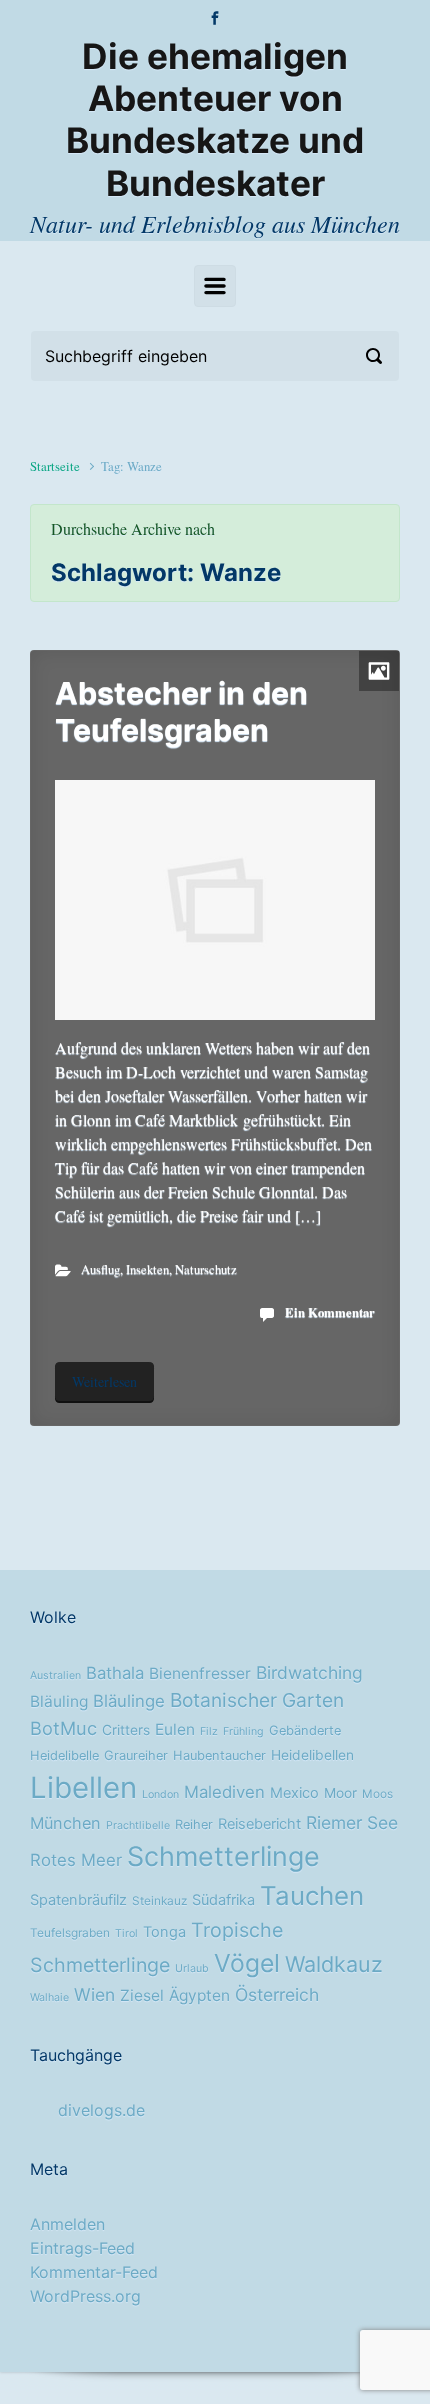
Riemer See (352, 1822)
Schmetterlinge (223, 1856)
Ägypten (199, 1995)
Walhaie (49, 1997)
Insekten (147, 1269)
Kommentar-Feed (94, 2272)
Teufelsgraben (70, 1933)
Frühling (243, 1731)
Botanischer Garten (257, 1700)
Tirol (126, 1933)
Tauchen (312, 1895)
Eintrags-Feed (82, 2248)
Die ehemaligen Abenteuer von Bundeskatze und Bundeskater (215, 120)
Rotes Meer (76, 1860)
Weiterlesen (104, 1381)
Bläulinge (129, 1701)
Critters (126, 1730)
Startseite (55, 466)
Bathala (115, 1673)
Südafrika (223, 1900)
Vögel (247, 1963)
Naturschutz (206, 1269)
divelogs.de (101, 2110)
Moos (377, 1794)
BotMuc (63, 1728)
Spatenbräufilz (78, 1900)
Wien (94, 1994)
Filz (209, 1731)
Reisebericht (259, 1824)
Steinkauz (159, 1901)
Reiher (194, 1824)
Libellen (83, 1787)
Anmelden (67, 2224)
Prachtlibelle (138, 1825)
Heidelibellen (312, 1755)
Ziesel (142, 1995)
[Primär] (215, 286)
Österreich (277, 1994)
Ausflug (100, 1269)
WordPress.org (85, 2296)
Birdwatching (309, 1672)
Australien (55, 1675)
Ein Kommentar (330, 1312)
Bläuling (59, 1701)
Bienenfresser (200, 1673)
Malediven (224, 1792)
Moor (340, 1793)
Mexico (294, 1793)
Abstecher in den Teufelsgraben (181, 711)
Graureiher (136, 1755)
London (160, 1794)
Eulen (175, 1729)
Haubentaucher (219, 1755)
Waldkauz (334, 1964)
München (65, 1823)
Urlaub (192, 1968)
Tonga (164, 1932)
